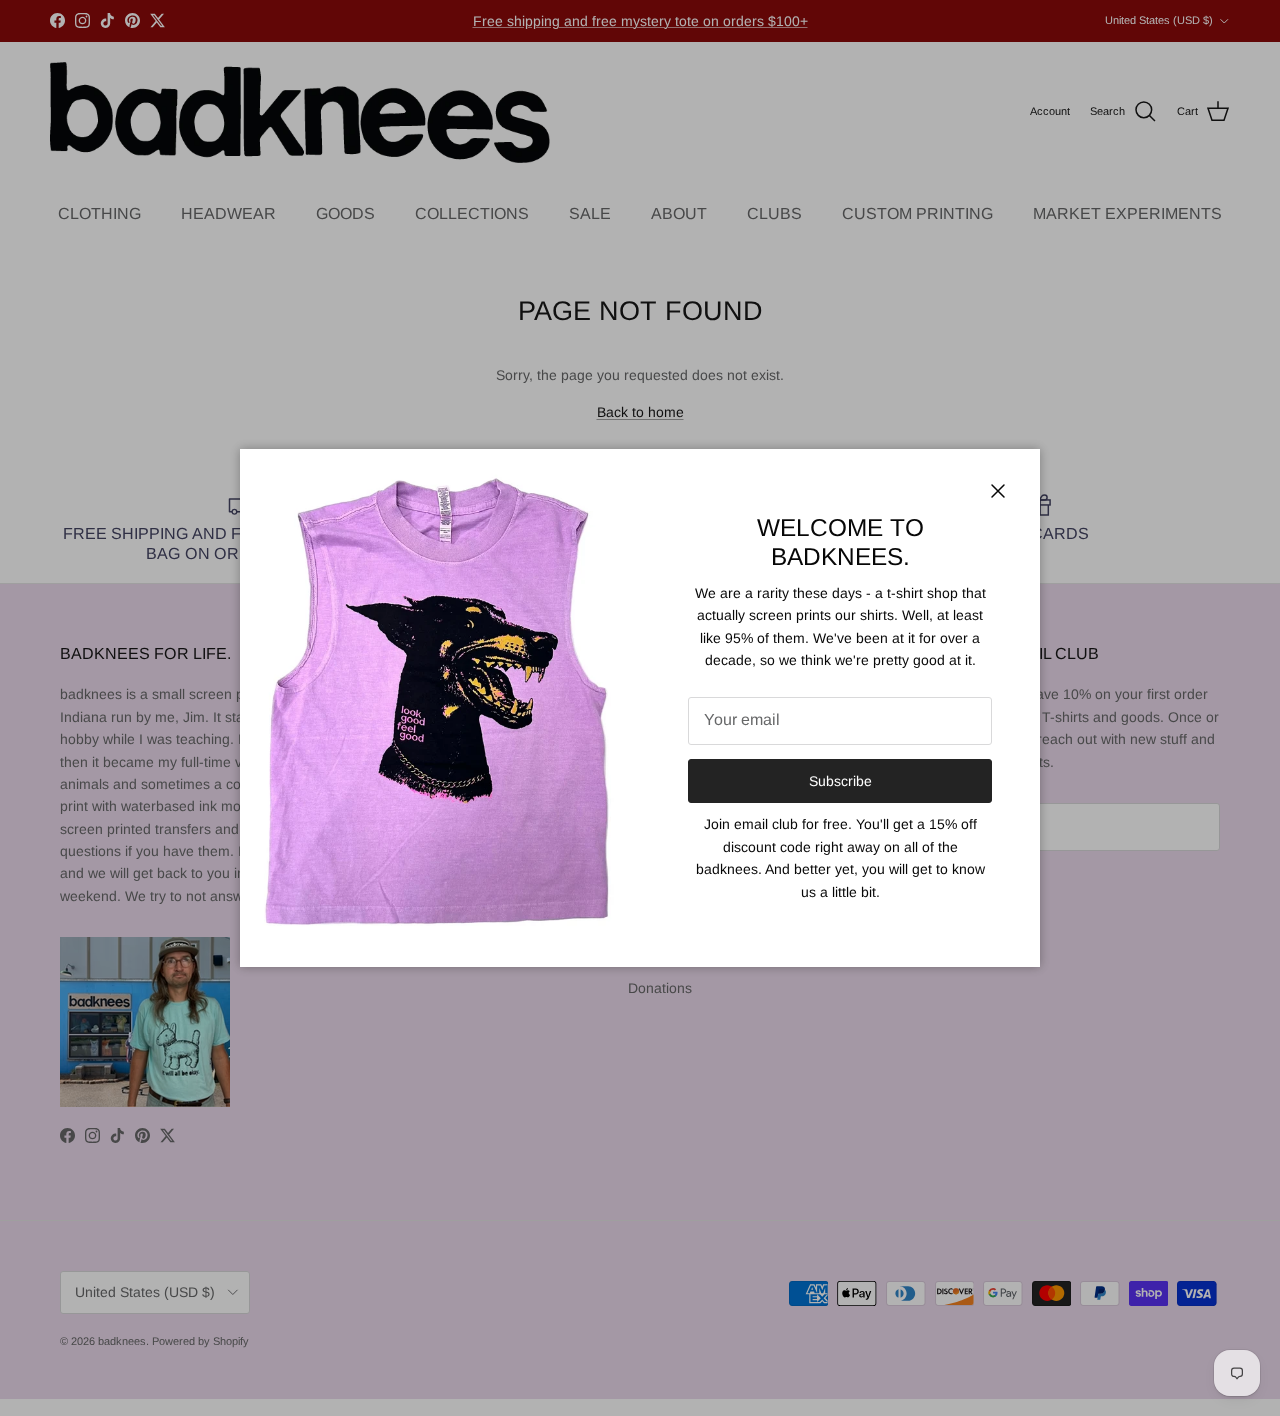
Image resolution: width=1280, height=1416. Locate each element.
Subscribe (840, 781)
